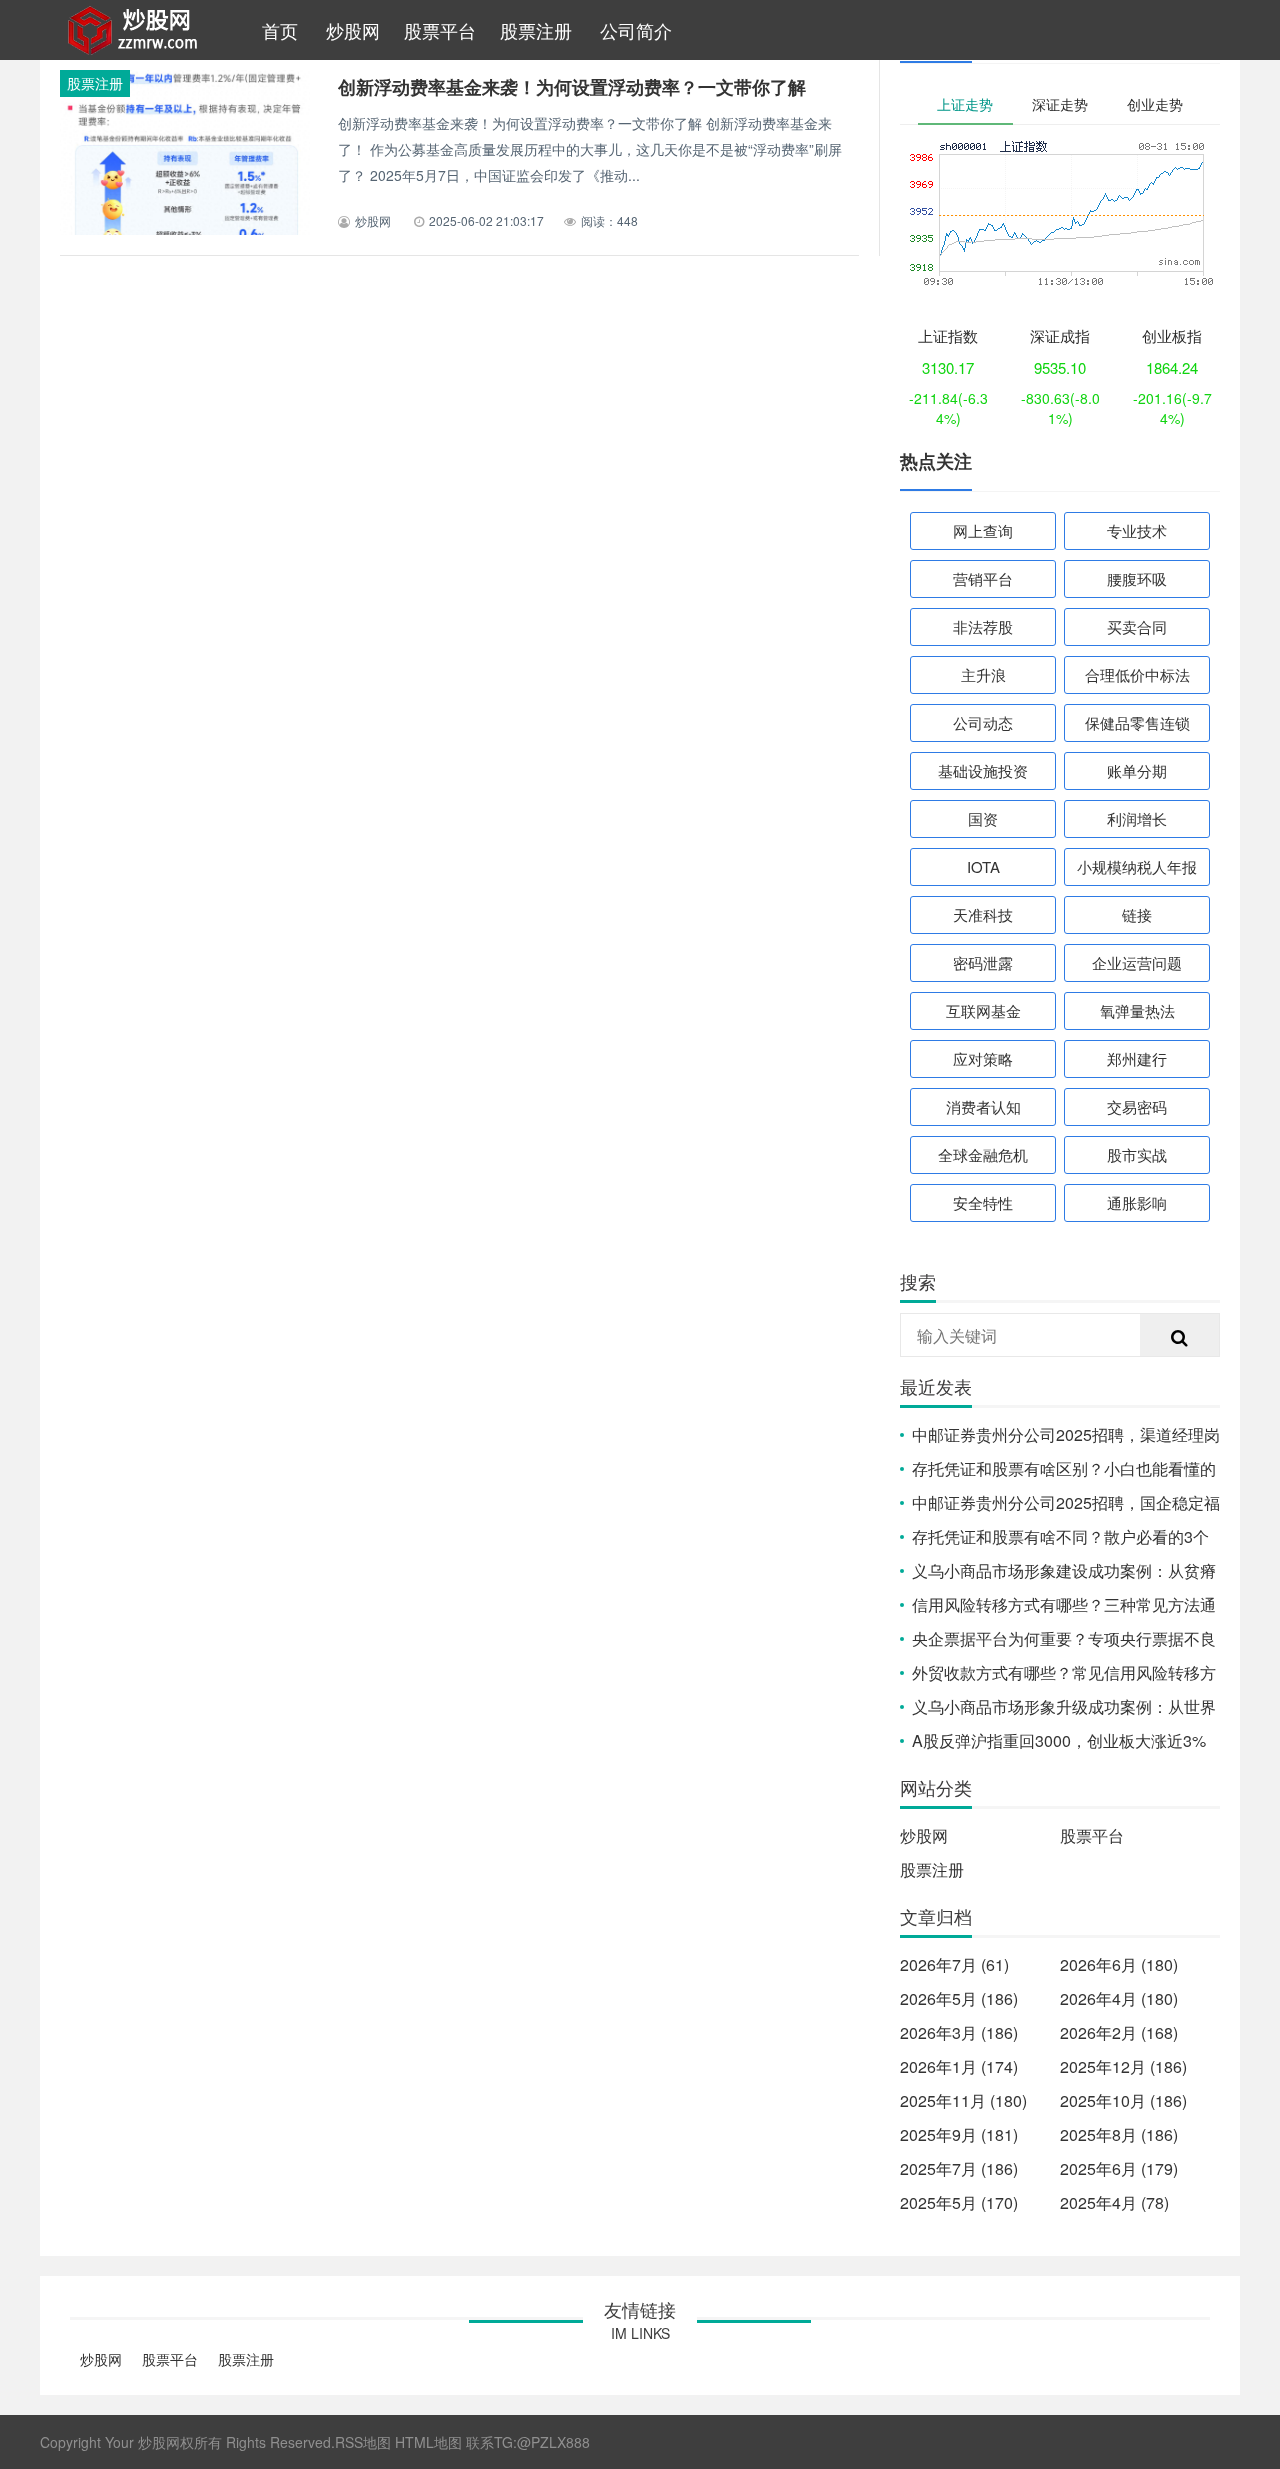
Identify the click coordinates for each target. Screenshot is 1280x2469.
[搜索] (1180, 1336)
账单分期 (1137, 770)
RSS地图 (363, 2442)
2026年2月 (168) (1119, 2032)
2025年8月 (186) (1119, 2134)
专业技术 (1137, 530)
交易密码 (1137, 1106)
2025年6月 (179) (1119, 2168)
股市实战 (1137, 1154)
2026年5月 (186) (959, 1998)
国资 (983, 818)
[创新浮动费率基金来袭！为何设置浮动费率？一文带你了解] (185, 179)
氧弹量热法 (1137, 1010)
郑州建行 (1137, 1058)
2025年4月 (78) (1114, 2202)
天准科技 (983, 914)
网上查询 (983, 530)
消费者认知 (983, 1106)
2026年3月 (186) (959, 2032)
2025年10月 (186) (1123, 2100)
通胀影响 (1137, 1202)
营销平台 (983, 578)
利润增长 (1137, 818)
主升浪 (983, 674)
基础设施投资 (983, 770)
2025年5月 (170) (959, 2202)
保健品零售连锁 (1137, 722)
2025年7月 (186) (959, 2168)
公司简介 (636, 30)
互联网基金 (983, 1010)
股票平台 (440, 30)
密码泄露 (983, 962)
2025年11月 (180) (963, 2100)
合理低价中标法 (1137, 674)
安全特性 (983, 1202)
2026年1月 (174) (959, 2066)
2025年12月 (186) (1123, 2066)
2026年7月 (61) (954, 1964)
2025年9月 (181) (959, 2134)
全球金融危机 (983, 1154)
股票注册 (536, 30)
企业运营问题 (1137, 962)
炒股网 (353, 30)
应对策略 (983, 1058)
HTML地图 (428, 2442)
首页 (280, 30)
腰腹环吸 (1137, 578)
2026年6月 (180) (1119, 1964)
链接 (1137, 914)
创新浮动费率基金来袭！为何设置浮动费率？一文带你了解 (572, 87)
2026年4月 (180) (1119, 1998)
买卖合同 (1137, 626)
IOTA (983, 866)
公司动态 (983, 722)
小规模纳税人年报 (1137, 866)
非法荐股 (983, 626)
